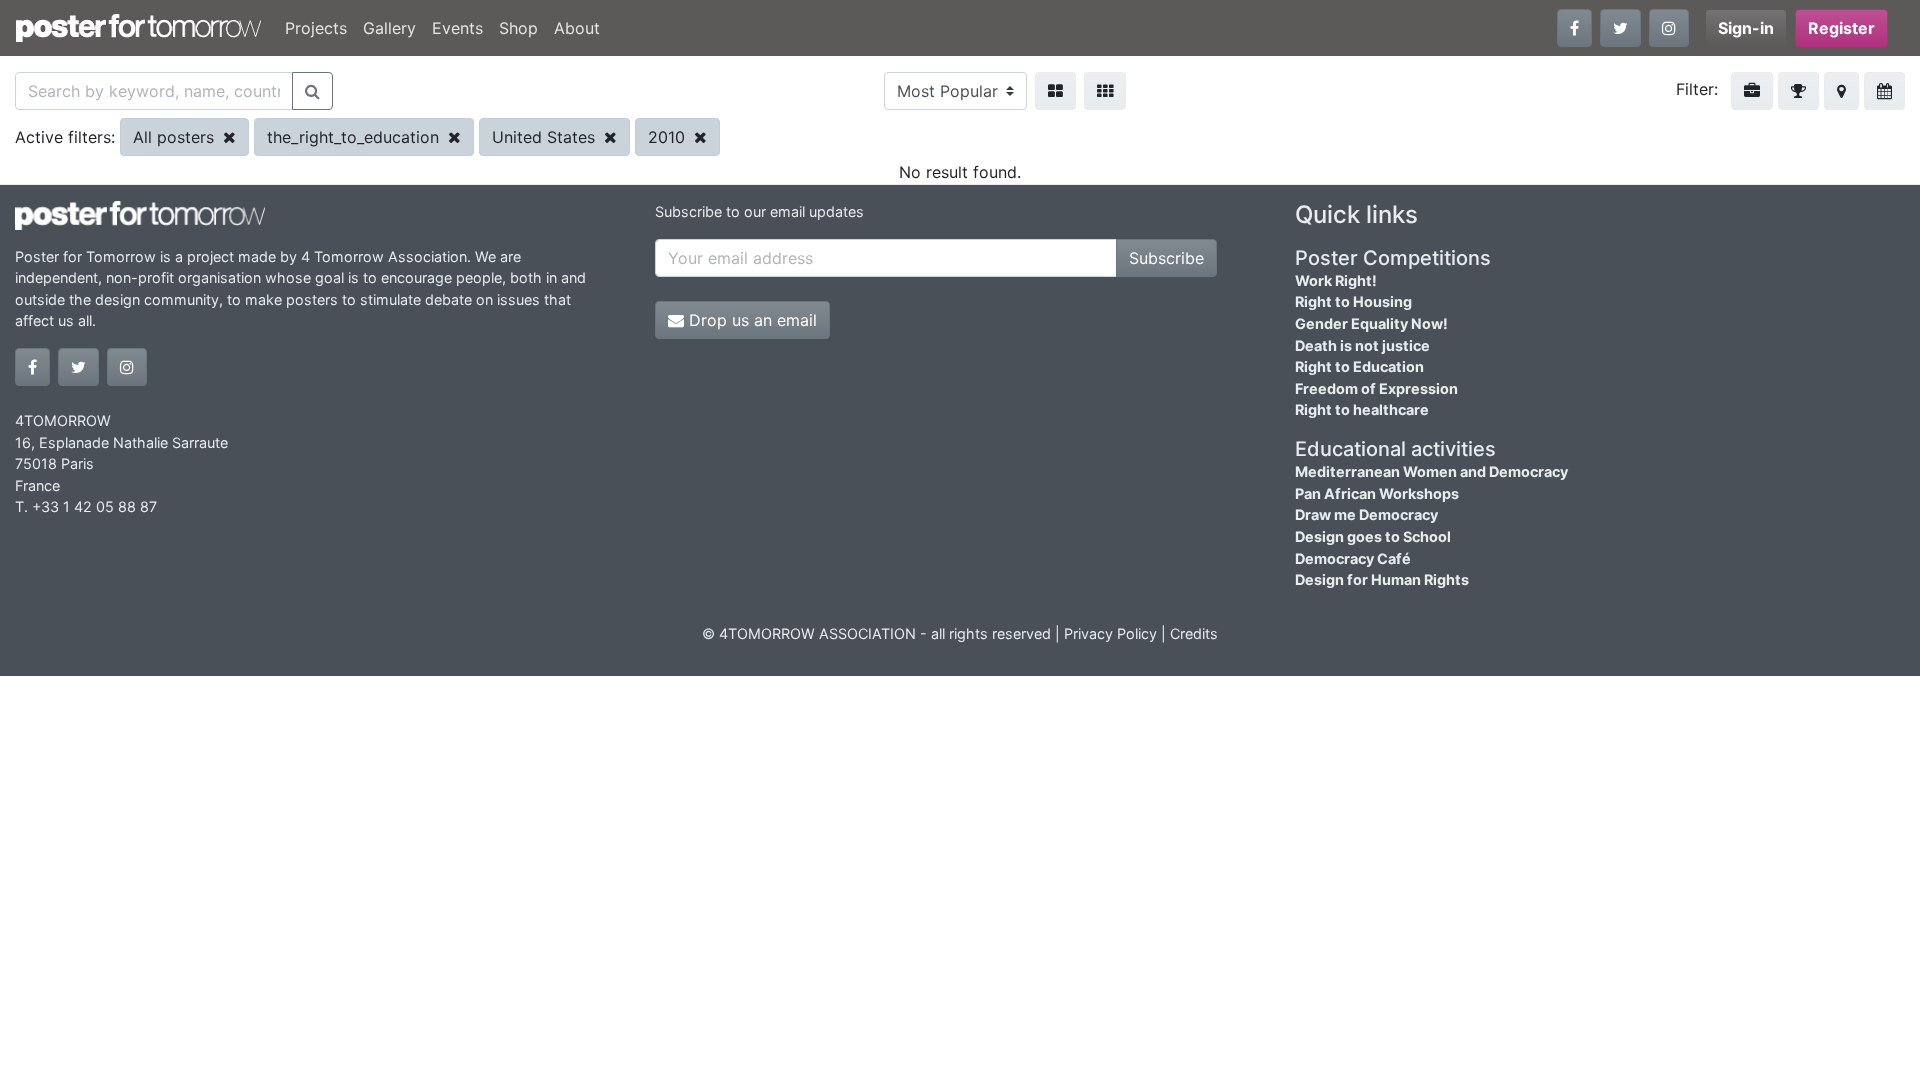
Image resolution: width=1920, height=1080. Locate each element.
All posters (176, 137)
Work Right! (1336, 280)
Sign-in (1746, 28)
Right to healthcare (1362, 409)
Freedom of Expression (1376, 388)
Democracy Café (1353, 558)
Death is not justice (1362, 345)
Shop (518, 28)
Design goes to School (1373, 536)
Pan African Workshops (1377, 493)
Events (457, 28)
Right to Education (1359, 366)
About (577, 28)
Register (1841, 28)
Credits (1194, 633)
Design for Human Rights (1382, 579)
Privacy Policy (1110, 633)
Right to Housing (1353, 301)
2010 (669, 137)
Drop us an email (750, 320)
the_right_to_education (355, 137)
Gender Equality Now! (1371, 323)
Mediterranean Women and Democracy (1431, 471)
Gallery (389, 28)
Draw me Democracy (1366, 514)
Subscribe (1166, 258)
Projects (316, 28)
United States (546, 137)
